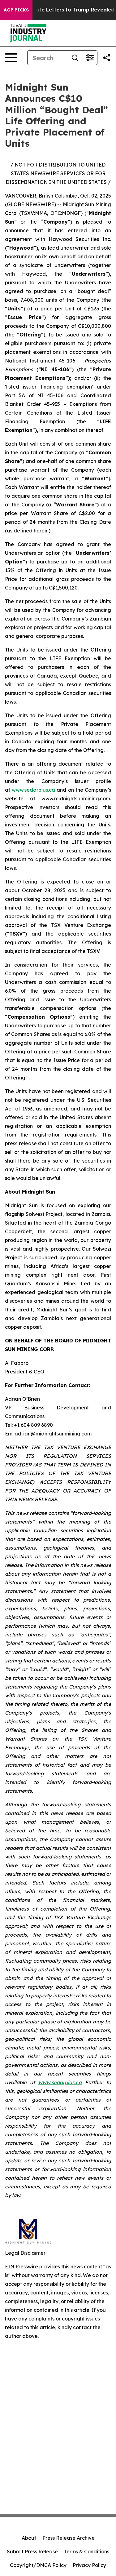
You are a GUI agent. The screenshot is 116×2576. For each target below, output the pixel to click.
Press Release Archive (69, 2538)
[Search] (75, 58)
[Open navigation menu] (11, 58)
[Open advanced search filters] (90, 58)
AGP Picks (16, 10)
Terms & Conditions (87, 2552)
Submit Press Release (32, 2552)
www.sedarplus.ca (33, 790)
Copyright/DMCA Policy (38, 2565)
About (29, 2538)
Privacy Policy (89, 2565)
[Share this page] (107, 58)
